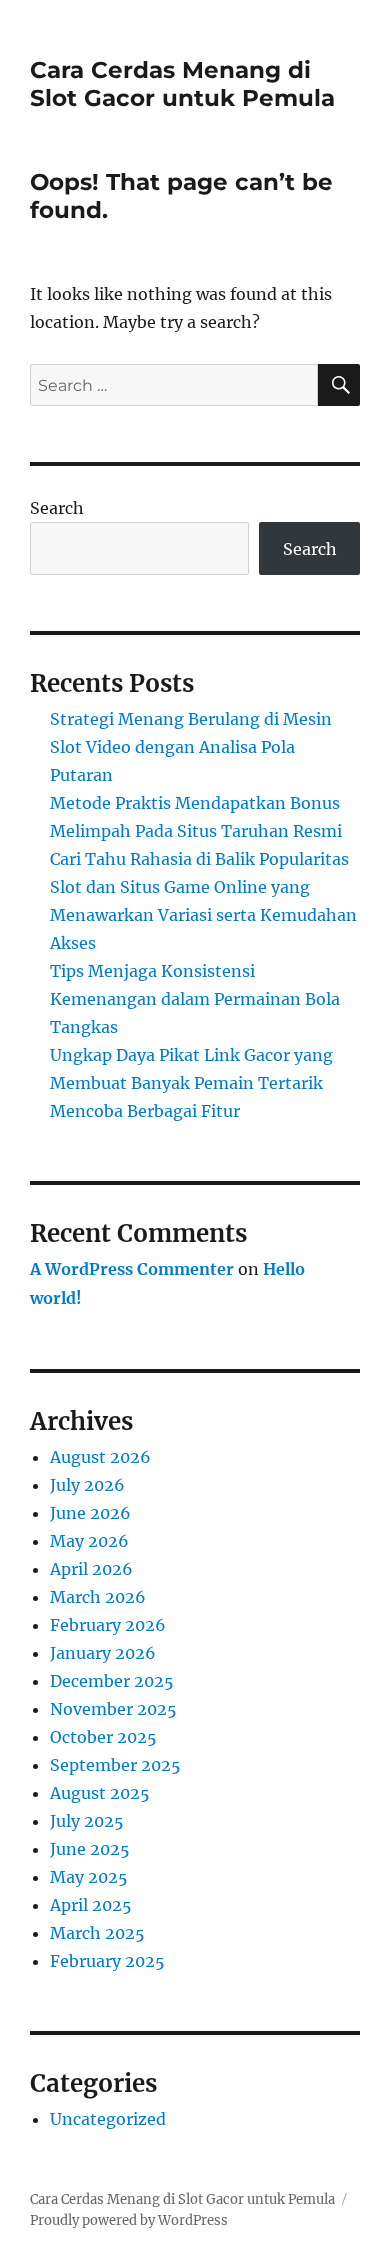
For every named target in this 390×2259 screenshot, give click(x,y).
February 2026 (108, 1625)
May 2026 (89, 1541)
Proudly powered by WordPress (129, 2220)
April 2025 (91, 1905)
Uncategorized (108, 2119)
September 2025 (115, 1765)
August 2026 (100, 1457)
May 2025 (89, 1877)
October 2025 (103, 1737)
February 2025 (107, 1961)
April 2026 (91, 1569)
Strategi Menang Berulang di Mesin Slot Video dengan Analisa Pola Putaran (191, 747)
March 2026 (98, 1597)
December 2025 (112, 1681)
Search (57, 508)
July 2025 (87, 1821)
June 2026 (90, 1513)
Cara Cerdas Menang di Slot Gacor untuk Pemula (182, 84)
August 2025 (100, 1793)
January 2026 (103, 1653)
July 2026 (87, 1485)
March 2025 (97, 1933)
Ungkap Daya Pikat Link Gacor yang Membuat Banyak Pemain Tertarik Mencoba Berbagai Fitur (191, 1083)
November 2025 (113, 1709)
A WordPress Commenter (132, 1269)
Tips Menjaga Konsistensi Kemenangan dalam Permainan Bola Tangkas (195, 999)
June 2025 (90, 1849)
